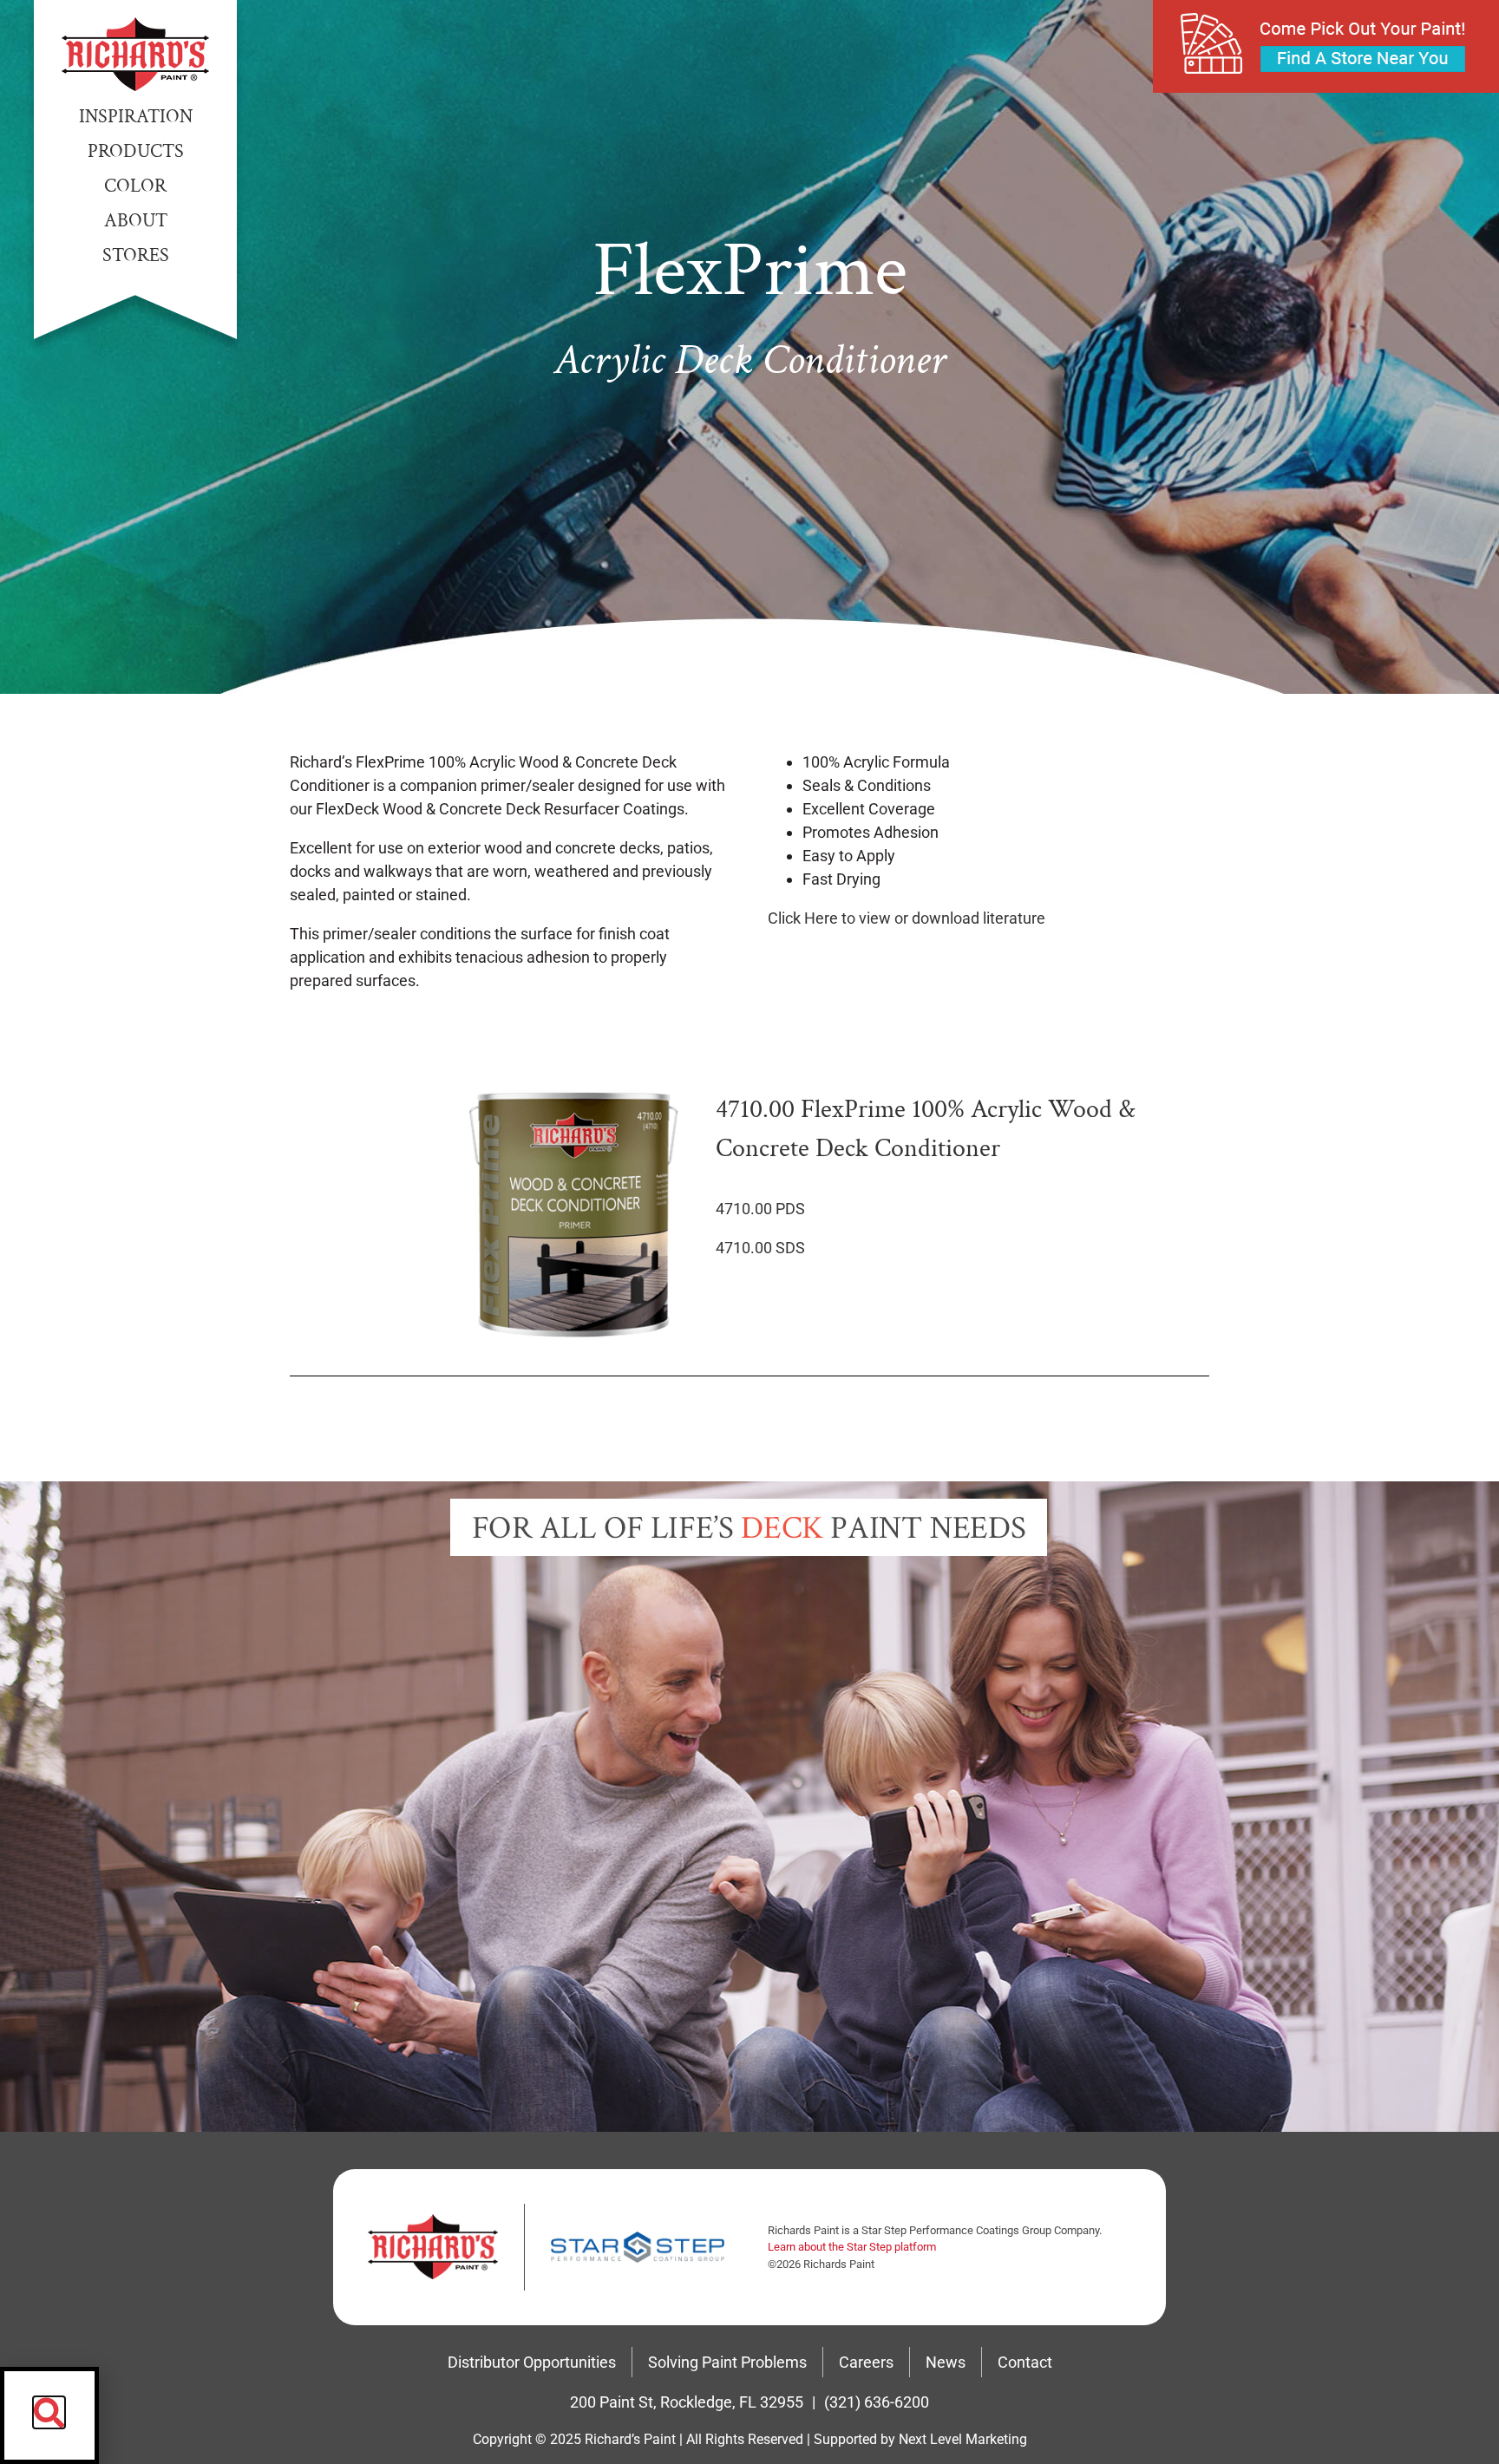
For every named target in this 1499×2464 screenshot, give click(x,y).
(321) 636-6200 (877, 2402)
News (946, 2362)
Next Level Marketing (963, 2439)
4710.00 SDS (760, 1248)
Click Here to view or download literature (907, 918)
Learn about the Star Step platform (852, 2247)
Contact (1025, 2362)
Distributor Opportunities (532, 2362)
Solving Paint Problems (727, 2362)
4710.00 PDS (760, 1209)
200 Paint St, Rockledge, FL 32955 (687, 2402)
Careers (866, 2362)
